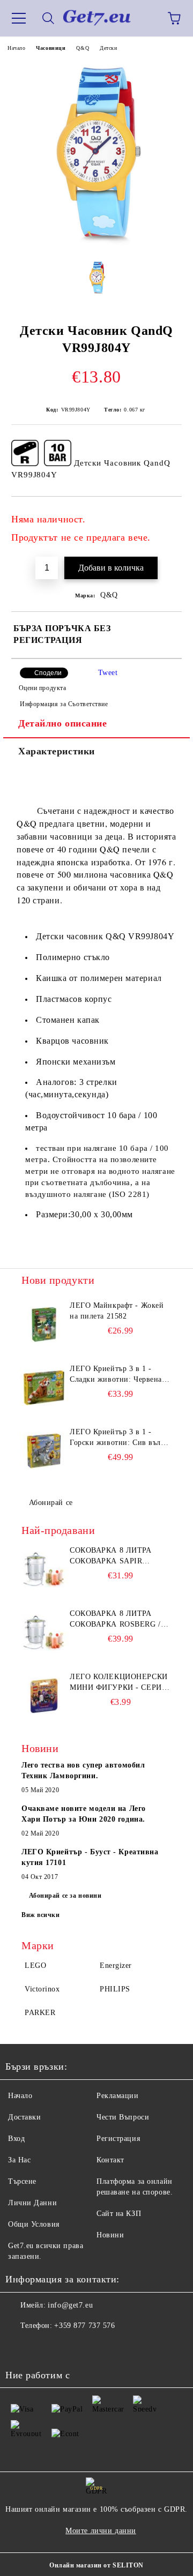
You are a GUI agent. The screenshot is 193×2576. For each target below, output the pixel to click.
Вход (16, 2139)
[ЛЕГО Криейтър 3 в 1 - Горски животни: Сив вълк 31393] (44, 1451)
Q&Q (83, 48)
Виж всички (41, 1915)
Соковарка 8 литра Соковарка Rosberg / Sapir (115, 1620)
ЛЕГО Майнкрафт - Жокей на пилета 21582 (117, 1311)
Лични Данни (32, 2203)
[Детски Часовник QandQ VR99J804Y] (96, 244)
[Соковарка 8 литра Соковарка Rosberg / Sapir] (44, 1633)
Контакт (110, 2160)
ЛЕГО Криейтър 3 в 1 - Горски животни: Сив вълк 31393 (117, 1438)
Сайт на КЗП (119, 2214)
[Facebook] (19, 2347)
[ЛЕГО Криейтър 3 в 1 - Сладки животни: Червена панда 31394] (44, 1388)
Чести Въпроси (123, 2117)
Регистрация (118, 2139)
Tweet (108, 673)
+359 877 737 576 (84, 2326)
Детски (108, 48)
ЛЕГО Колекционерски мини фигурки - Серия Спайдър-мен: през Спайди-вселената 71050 (119, 1683)
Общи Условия (34, 2224)
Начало (16, 48)
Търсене (22, 2181)
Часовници (51, 48)
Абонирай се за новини (65, 1896)
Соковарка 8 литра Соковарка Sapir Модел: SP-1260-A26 (111, 1556)
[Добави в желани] (166, 514)
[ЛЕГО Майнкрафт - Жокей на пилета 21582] (44, 1324)
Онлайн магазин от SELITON (96, 2565)
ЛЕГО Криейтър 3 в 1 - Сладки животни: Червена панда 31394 (116, 1375)
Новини (110, 2235)
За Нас (19, 2160)
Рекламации (118, 2096)
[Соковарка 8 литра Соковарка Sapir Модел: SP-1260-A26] (44, 1569)
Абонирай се (51, 1503)
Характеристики (57, 751)
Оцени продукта (42, 688)
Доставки (24, 2117)
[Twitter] (43, 2347)
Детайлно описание (63, 723)
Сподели (48, 673)
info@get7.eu (70, 2305)
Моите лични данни (101, 2531)
